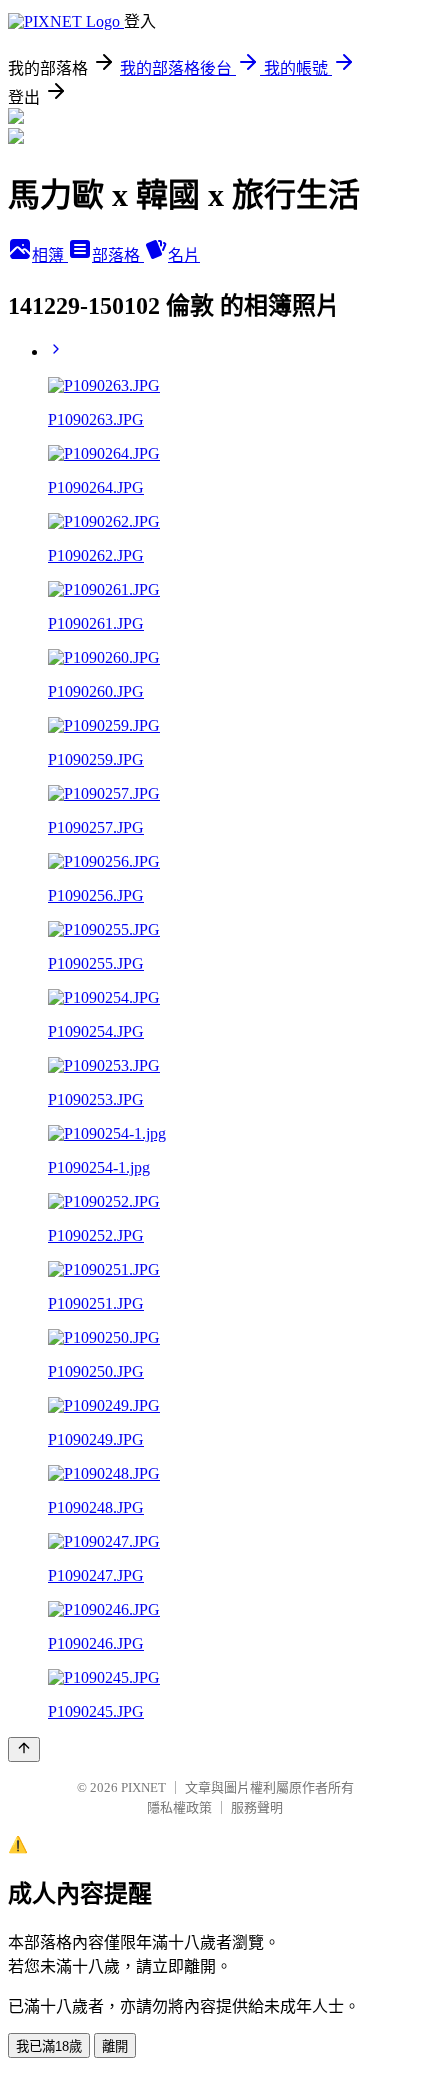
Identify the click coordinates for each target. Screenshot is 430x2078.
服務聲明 (257, 1807)
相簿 (50, 255)
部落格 (118, 255)
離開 (115, 2046)
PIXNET (143, 1787)
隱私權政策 (179, 1807)
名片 (184, 255)
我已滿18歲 (49, 2046)
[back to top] (24, 1749)
